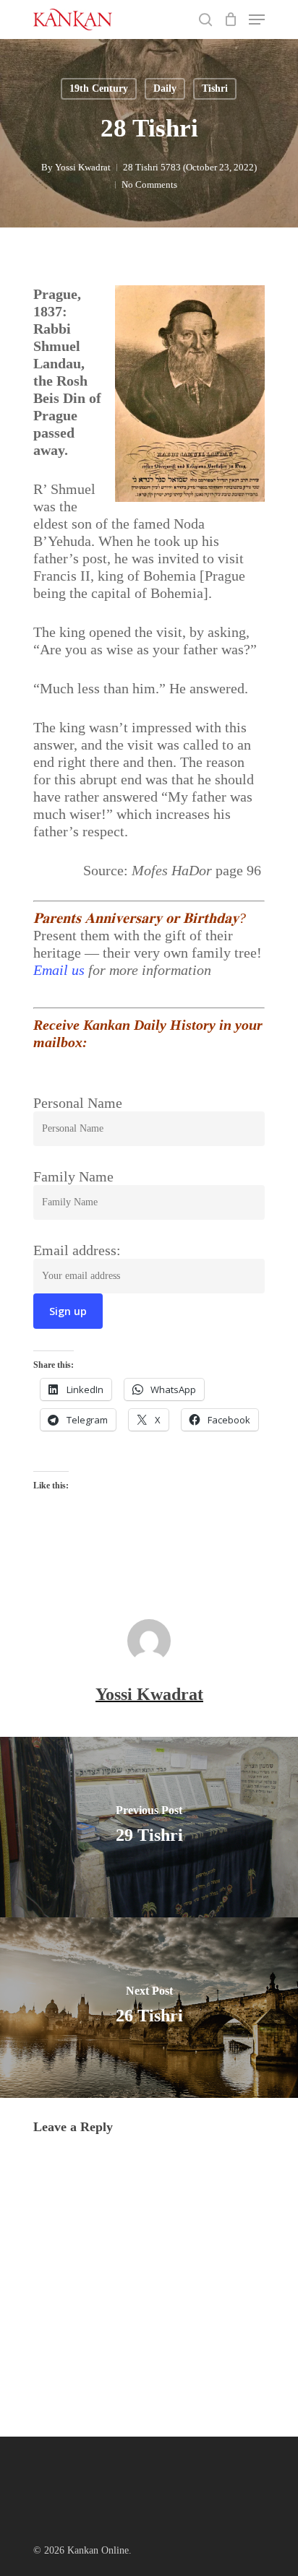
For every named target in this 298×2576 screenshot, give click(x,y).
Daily (165, 88)
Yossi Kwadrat (83, 167)
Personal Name (78, 1103)
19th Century (99, 88)
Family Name (73, 1176)
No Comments (149, 185)
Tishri (215, 88)
